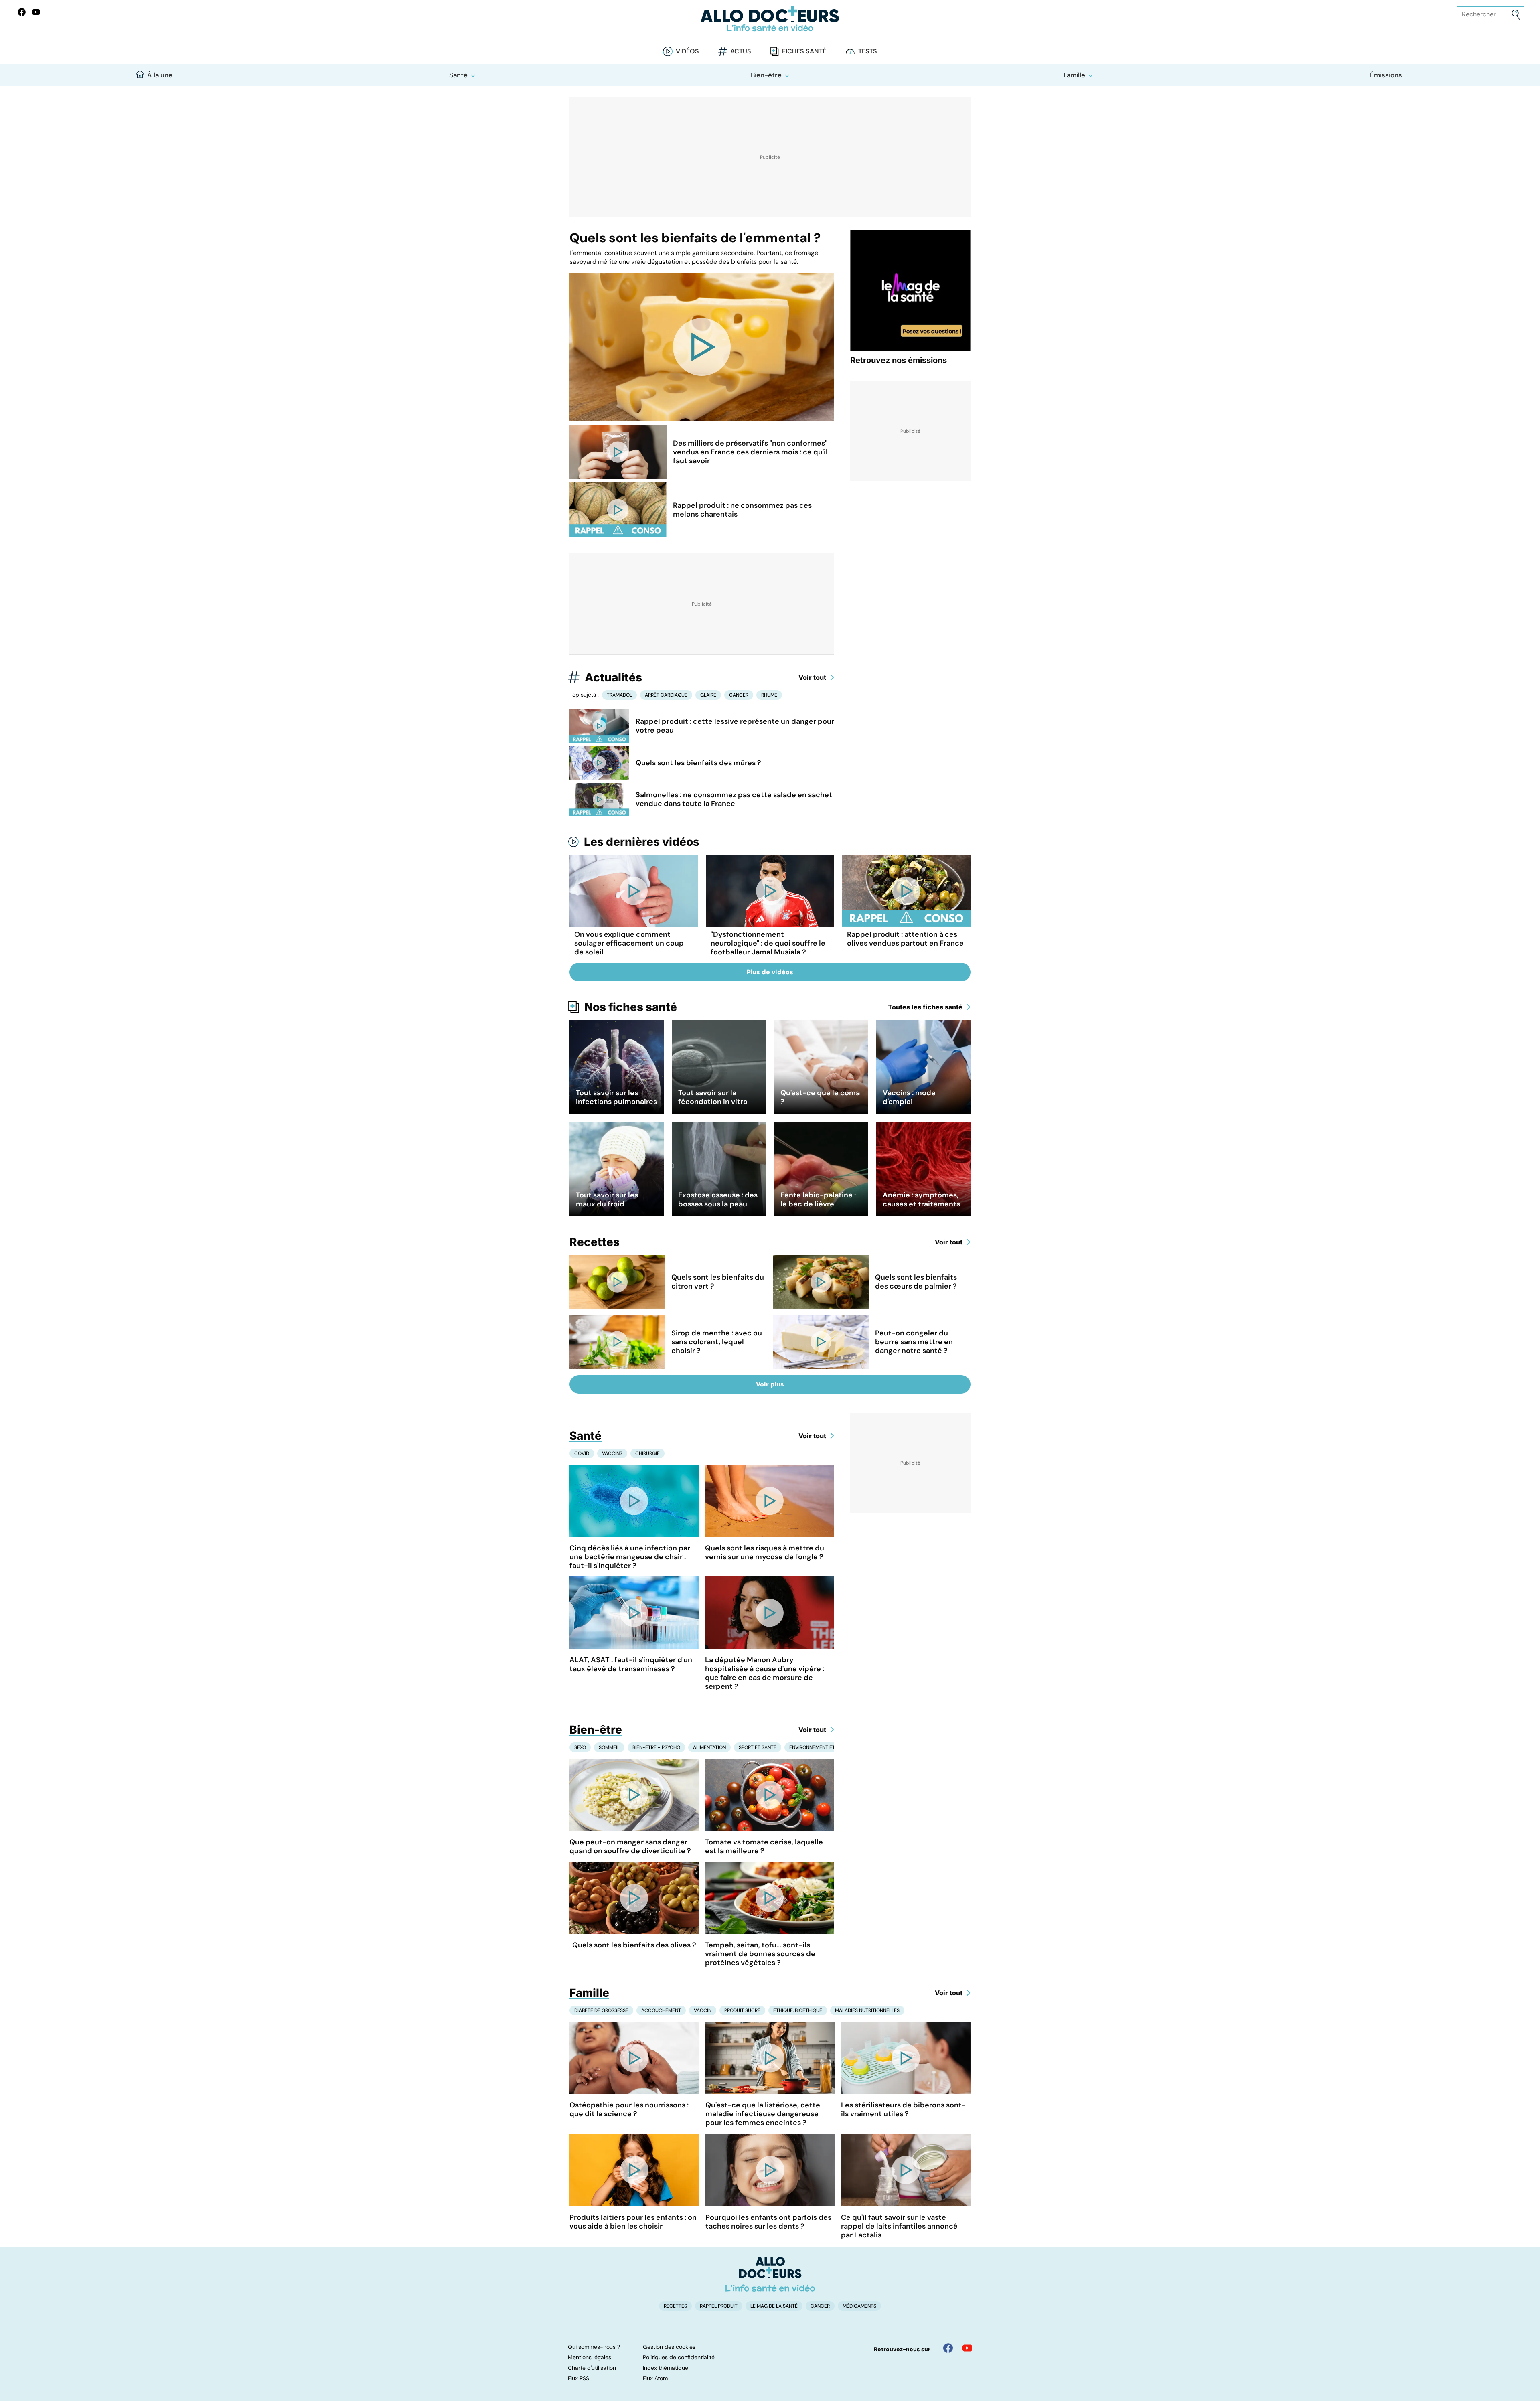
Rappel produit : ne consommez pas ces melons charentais (742, 510)
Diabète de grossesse (601, 2010)
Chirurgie (647, 1453)
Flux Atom (655, 2378)
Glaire (708, 695)
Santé (458, 75)
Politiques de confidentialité (679, 2357)
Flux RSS (579, 2378)
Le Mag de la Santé (774, 2306)
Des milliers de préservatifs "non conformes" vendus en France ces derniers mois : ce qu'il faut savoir (750, 452)
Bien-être (766, 75)
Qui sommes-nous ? (594, 2347)
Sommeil (609, 1747)
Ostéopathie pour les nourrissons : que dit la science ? (629, 2109)
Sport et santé (758, 1747)
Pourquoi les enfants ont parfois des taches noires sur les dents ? (768, 2222)
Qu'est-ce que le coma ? (820, 1097)
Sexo (580, 1747)
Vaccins (612, 1453)
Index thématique (666, 2368)
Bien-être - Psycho (656, 1747)
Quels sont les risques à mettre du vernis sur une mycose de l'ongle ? (765, 1552)
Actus (741, 51)
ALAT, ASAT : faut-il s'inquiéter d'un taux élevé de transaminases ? (631, 1664)
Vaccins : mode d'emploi (909, 1097)
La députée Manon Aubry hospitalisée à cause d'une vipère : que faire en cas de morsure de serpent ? (765, 1673)
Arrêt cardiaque (666, 695)
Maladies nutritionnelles (867, 2010)
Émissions (1386, 75)
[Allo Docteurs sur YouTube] (36, 12)
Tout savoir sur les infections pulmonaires (616, 1097)
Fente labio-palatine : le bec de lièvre (818, 1199)
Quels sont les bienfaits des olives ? (634, 1945)
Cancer (739, 695)
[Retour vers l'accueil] (770, 19)
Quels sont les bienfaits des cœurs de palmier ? (916, 1282)
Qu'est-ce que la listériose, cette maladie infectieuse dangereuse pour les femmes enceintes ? (763, 2114)
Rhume (769, 695)
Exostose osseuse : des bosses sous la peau (718, 1199)
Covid (582, 1453)
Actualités (613, 677)
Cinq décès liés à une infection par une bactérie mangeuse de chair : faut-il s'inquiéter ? (630, 1557)
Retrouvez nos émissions (899, 360)
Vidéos (687, 51)
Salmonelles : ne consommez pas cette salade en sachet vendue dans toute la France (734, 799)
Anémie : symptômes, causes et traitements (921, 1199)
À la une (160, 75)
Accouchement (661, 2010)
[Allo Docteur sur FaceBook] (22, 12)
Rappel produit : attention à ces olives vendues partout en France (905, 939)
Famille (1074, 75)
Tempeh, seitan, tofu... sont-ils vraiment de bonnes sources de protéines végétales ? (760, 1954)
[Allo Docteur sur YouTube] (967, 2348)
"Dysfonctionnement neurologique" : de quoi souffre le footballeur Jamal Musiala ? (768, 943)
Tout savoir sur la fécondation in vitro (713, 1097)
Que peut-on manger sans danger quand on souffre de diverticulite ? (630, 1846)
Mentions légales (590, 2357)
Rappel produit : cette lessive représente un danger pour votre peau (735, 726)
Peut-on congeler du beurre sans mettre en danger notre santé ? (914, 1342)
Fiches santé (804, 51)
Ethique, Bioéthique (798, 2010)
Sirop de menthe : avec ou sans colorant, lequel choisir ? (717, 1342)
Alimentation (709, 1747)
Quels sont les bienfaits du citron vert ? (718, 1282)
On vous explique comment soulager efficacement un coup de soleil (629, 943)
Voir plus (770, 1384)
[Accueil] (770, 2274)
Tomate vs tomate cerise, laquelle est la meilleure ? (764, 1846)
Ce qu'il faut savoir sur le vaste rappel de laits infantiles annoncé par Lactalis (899, 2226)
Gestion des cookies (669, 2347)
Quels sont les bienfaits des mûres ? (698, 763)
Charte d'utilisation (592, 2368)
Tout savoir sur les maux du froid (607, 1199)
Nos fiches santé (631, 1007)
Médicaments (859, 2306)
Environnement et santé (820, 1747)
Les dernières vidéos (642, 842)
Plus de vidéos (770, 972)
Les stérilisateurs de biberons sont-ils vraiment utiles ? (903, 2109)
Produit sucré (742, 2010)
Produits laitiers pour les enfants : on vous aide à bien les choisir (633, 2222)
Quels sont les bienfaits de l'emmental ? (695, 238)
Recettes (595, 1242)
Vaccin (703, 2010)
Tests (868, 51)
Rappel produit (719, 2306)
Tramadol (619, 695)
